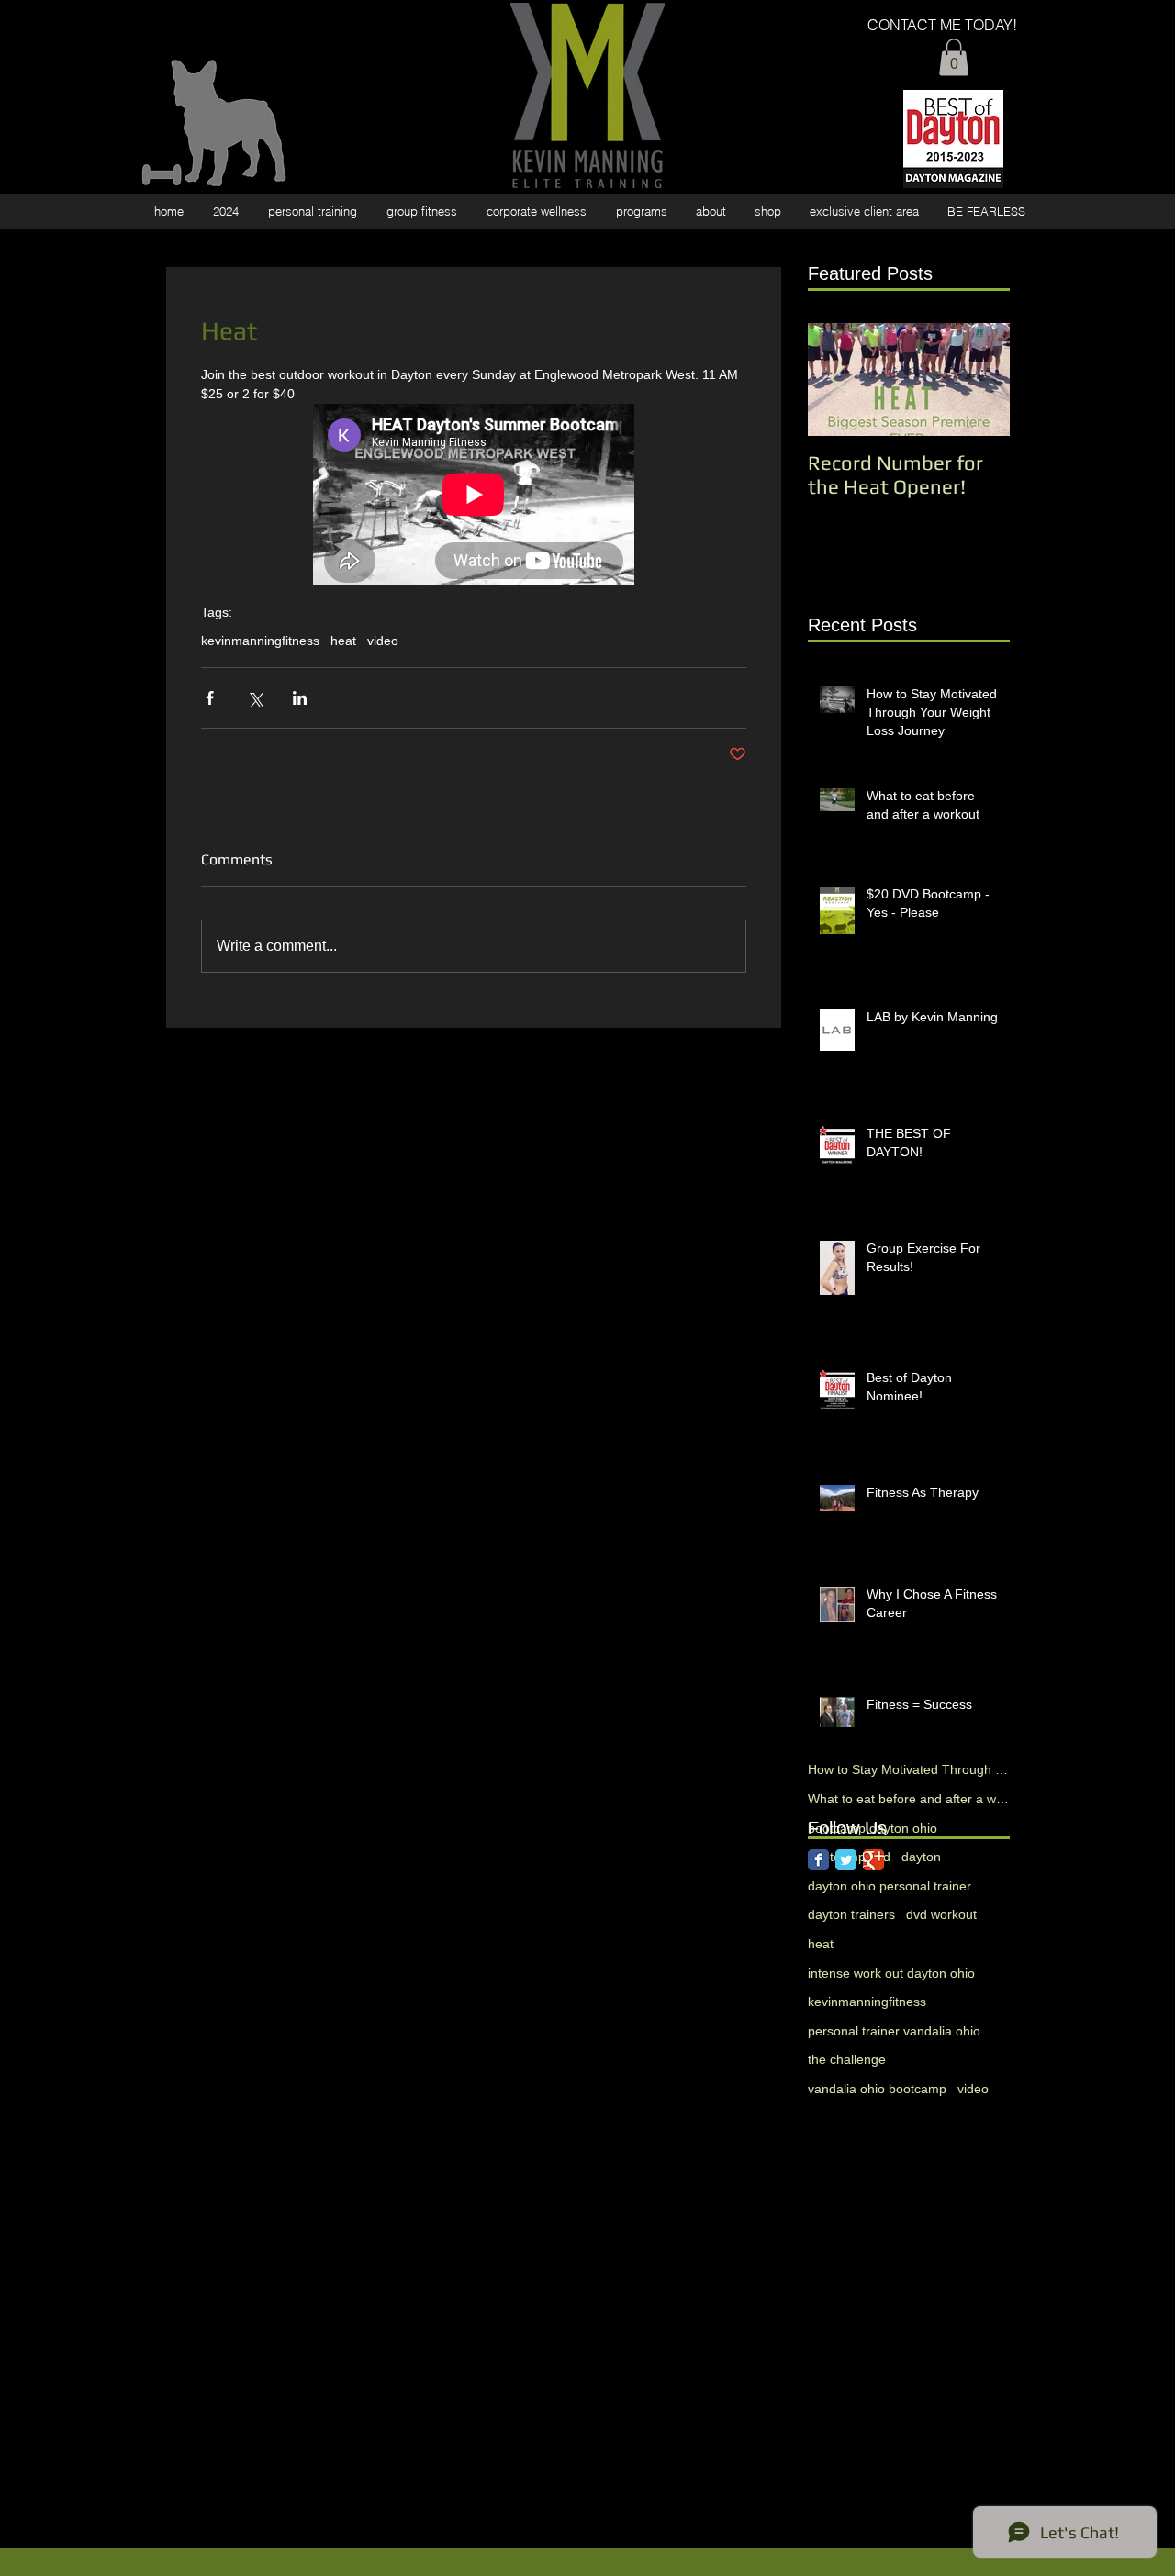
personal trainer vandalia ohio (894, 2031)
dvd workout (941, 1914)
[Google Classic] (873, 1860)
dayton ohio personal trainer (890, 1886)
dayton (921, 1857)
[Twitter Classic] (846, 1860)
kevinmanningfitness (260, 641)
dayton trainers (851, 1914)
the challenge (847, 2059)
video (383, 641)
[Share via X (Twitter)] (255, 698)
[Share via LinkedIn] (300, 698)
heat (343, 641)
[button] (954, 57)
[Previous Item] (837, 379)
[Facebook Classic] (818, 1860)
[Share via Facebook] (210, 698)
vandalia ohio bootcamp (877, 2089)
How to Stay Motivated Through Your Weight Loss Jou (909, 1769)
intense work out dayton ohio (891, 1973)
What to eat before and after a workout (909, 1799)
